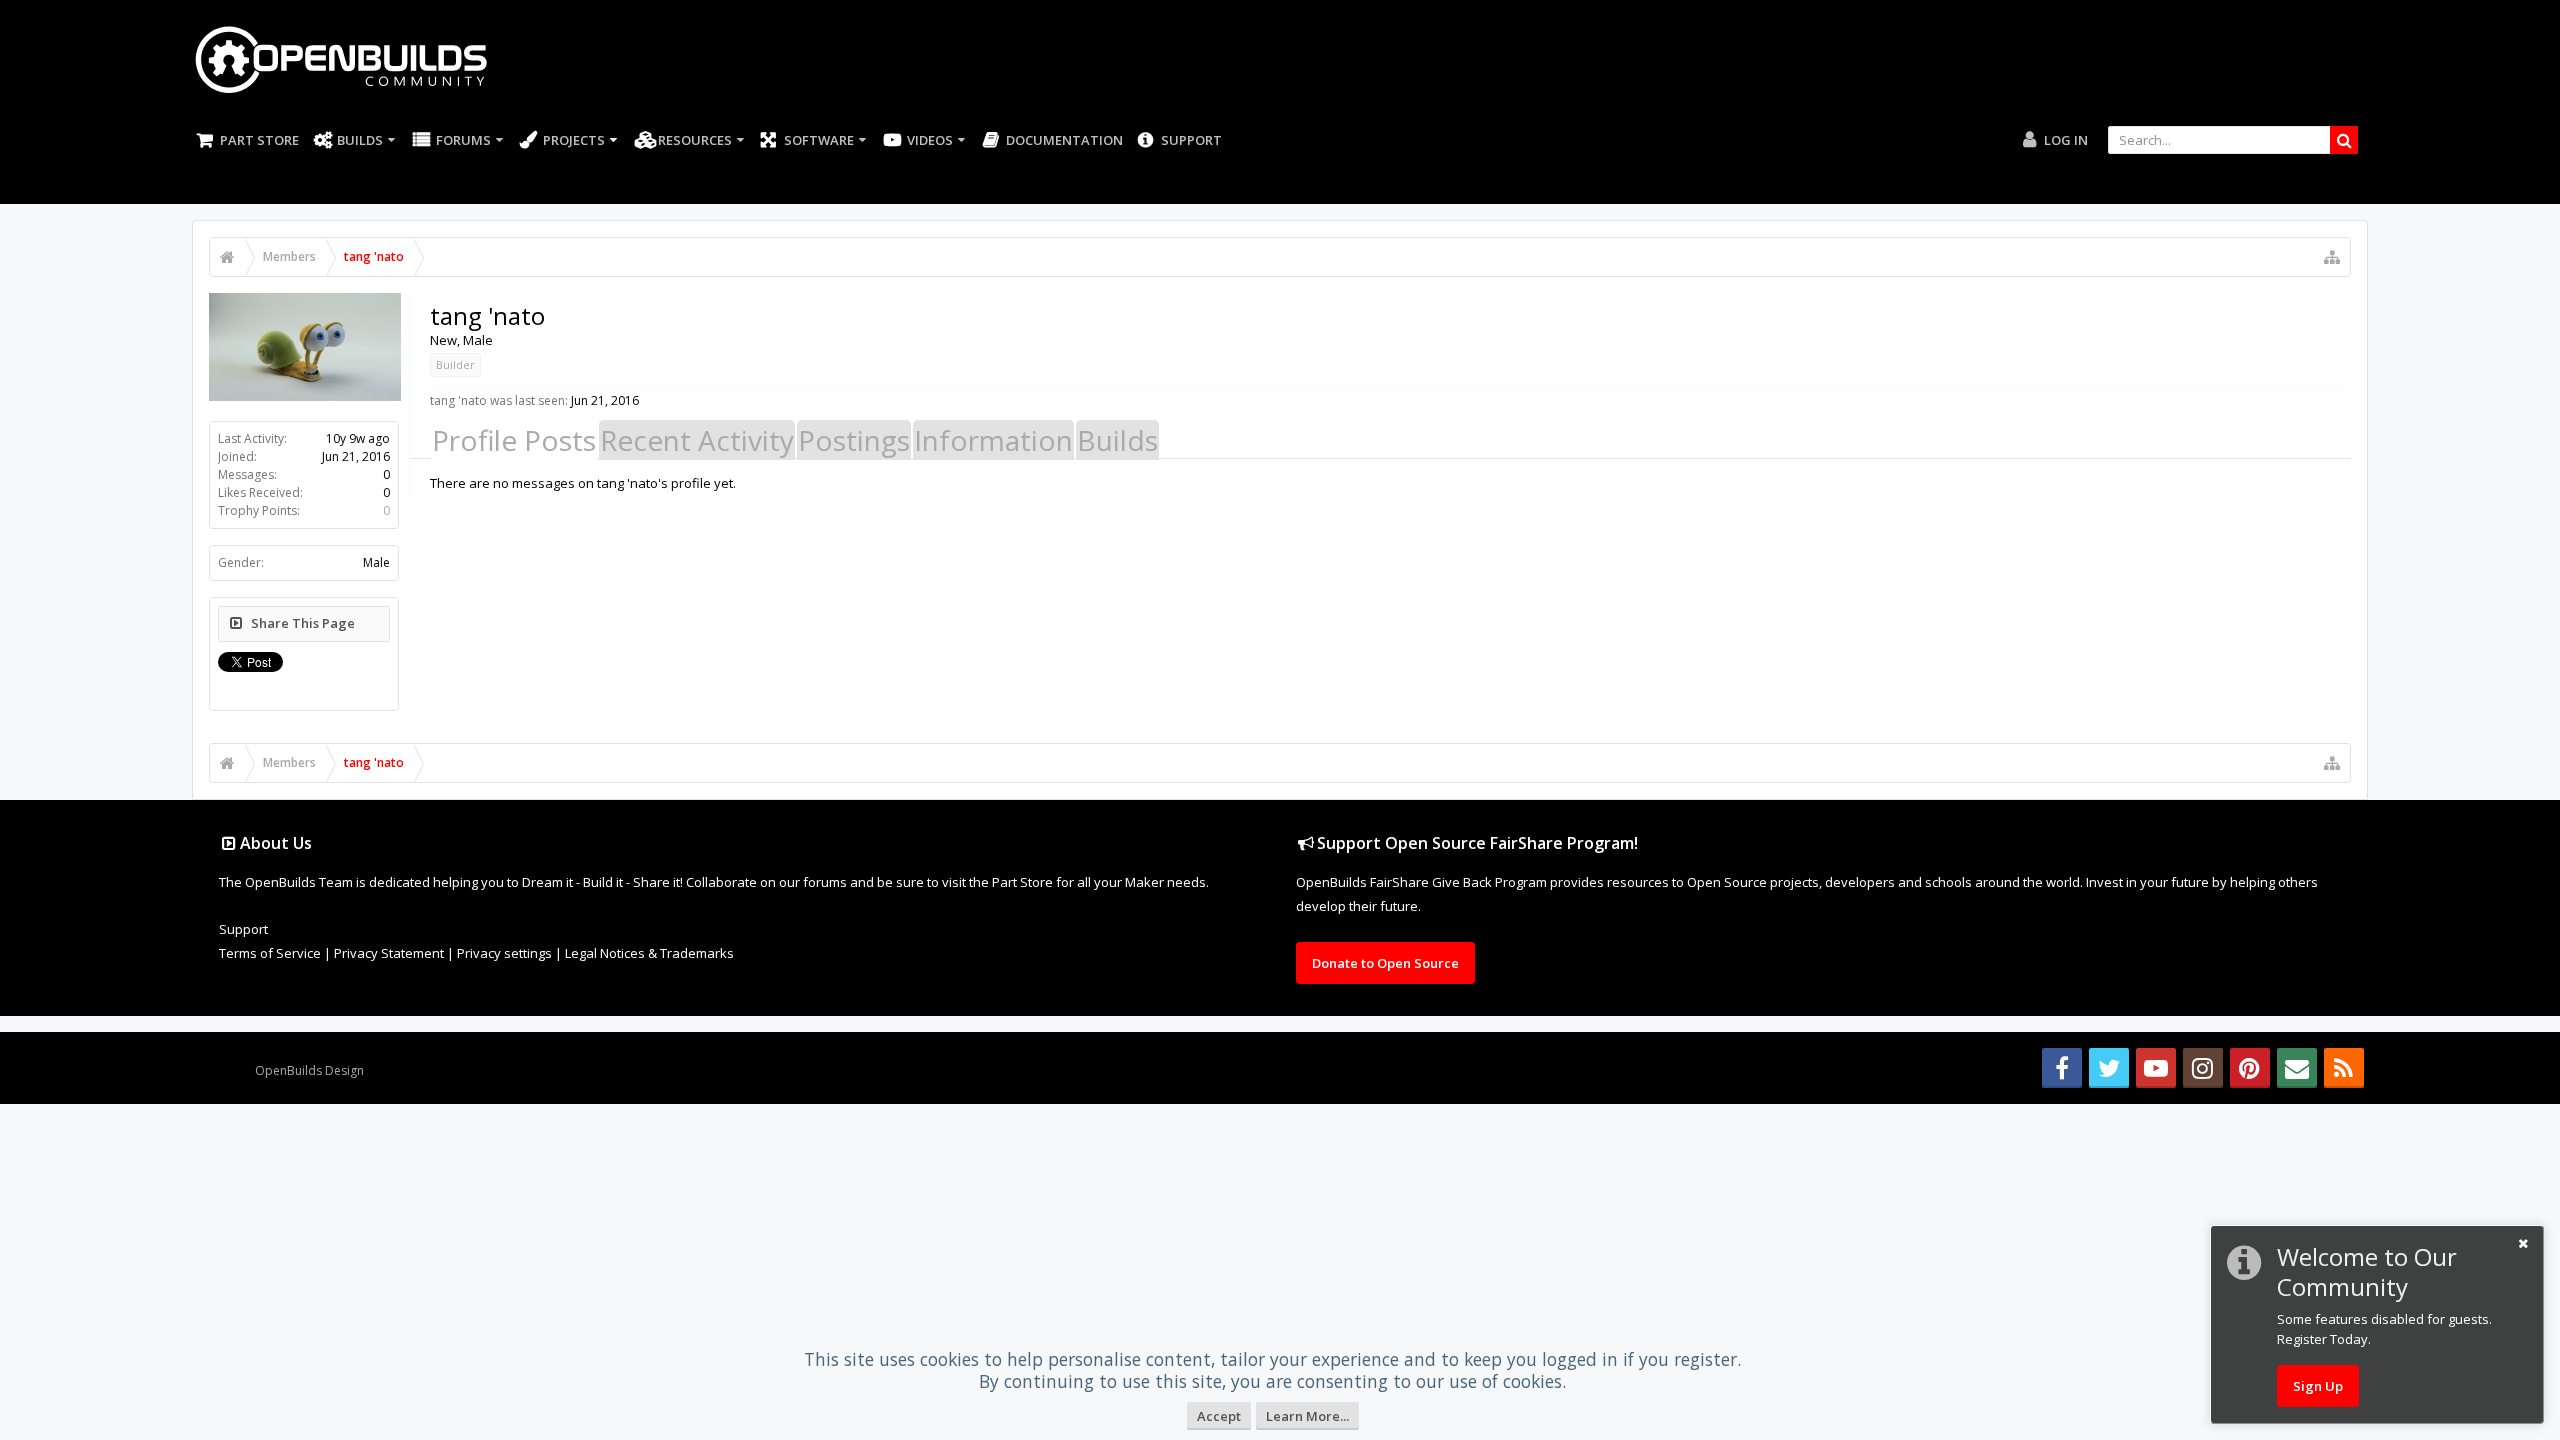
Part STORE (259, 140)
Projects (574, 140)
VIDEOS (930, 140)
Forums (463, 140)
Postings (854, 440)
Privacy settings (504, 953)
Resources (695, 140)
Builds (360, 140)
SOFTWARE (819, 140)
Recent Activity (697, 440)
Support (1191, 140)
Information (993, 440)
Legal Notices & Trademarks (649, 953)
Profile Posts (514, 440)
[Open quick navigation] (2332, 257)
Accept (1219, 1416)
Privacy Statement (389, 953)
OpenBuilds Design (309, 1070)
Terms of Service (270, 953)
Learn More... (1307, 1416)
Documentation (1064, 140)
